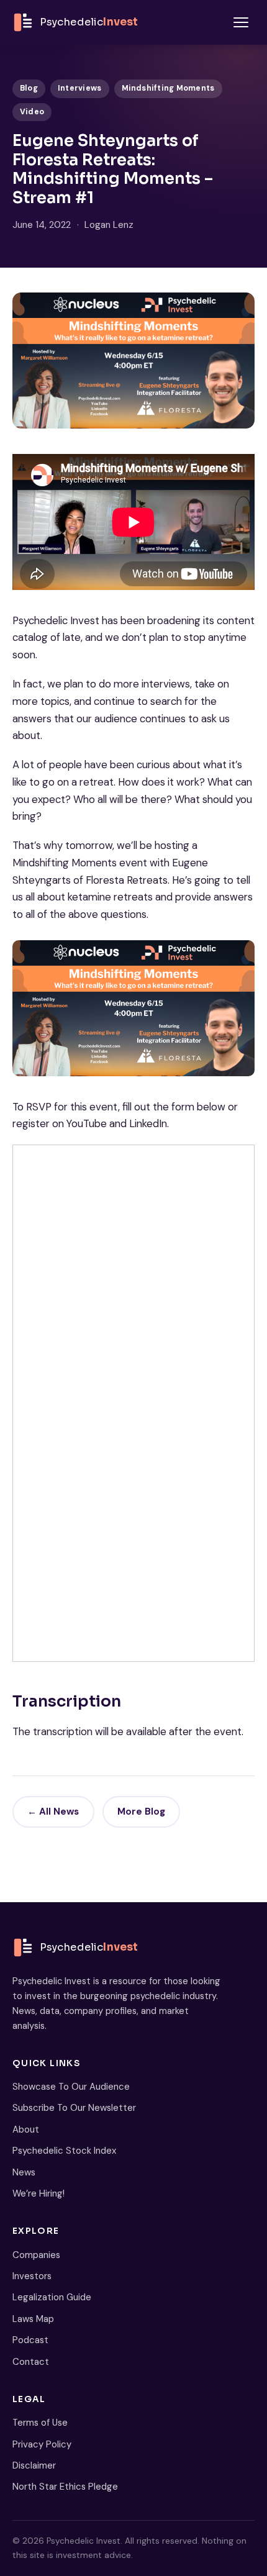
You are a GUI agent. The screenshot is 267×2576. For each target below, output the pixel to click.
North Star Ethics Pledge (65, 2487)
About (26, 2129)
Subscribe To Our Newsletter (74, 2108)
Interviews (80, 88)
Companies (36, 2255)
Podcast (30, 2340)
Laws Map (33, 2319)
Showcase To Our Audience (71, 2087)
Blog (29, 88)
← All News (53, 1812)
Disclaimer (34, 2465)
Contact (31, 2362)
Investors (32, 2276)
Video (32, 112)
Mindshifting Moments (168, 88)
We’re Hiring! (38, 2193)
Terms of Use (40, 2423)
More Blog (141, 1812)
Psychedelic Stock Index (64, 2151)
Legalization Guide (52, 2297)
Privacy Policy (42, 2444)
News (24, 2172)
